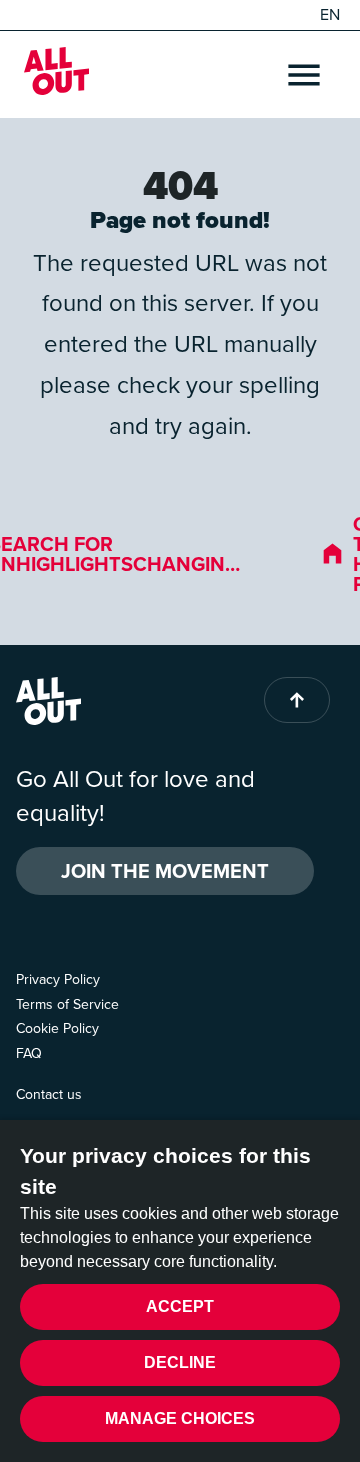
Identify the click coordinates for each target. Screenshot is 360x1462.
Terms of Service (67, 1004)
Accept (180, 1306)
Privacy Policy (58, 979)
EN (330, 15)
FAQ (29, 1053)
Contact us (49, 1094)
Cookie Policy (57, 1028)
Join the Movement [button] (165, 871)
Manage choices (180, 1418)
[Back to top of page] (297, 700)
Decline (180, 1362)
